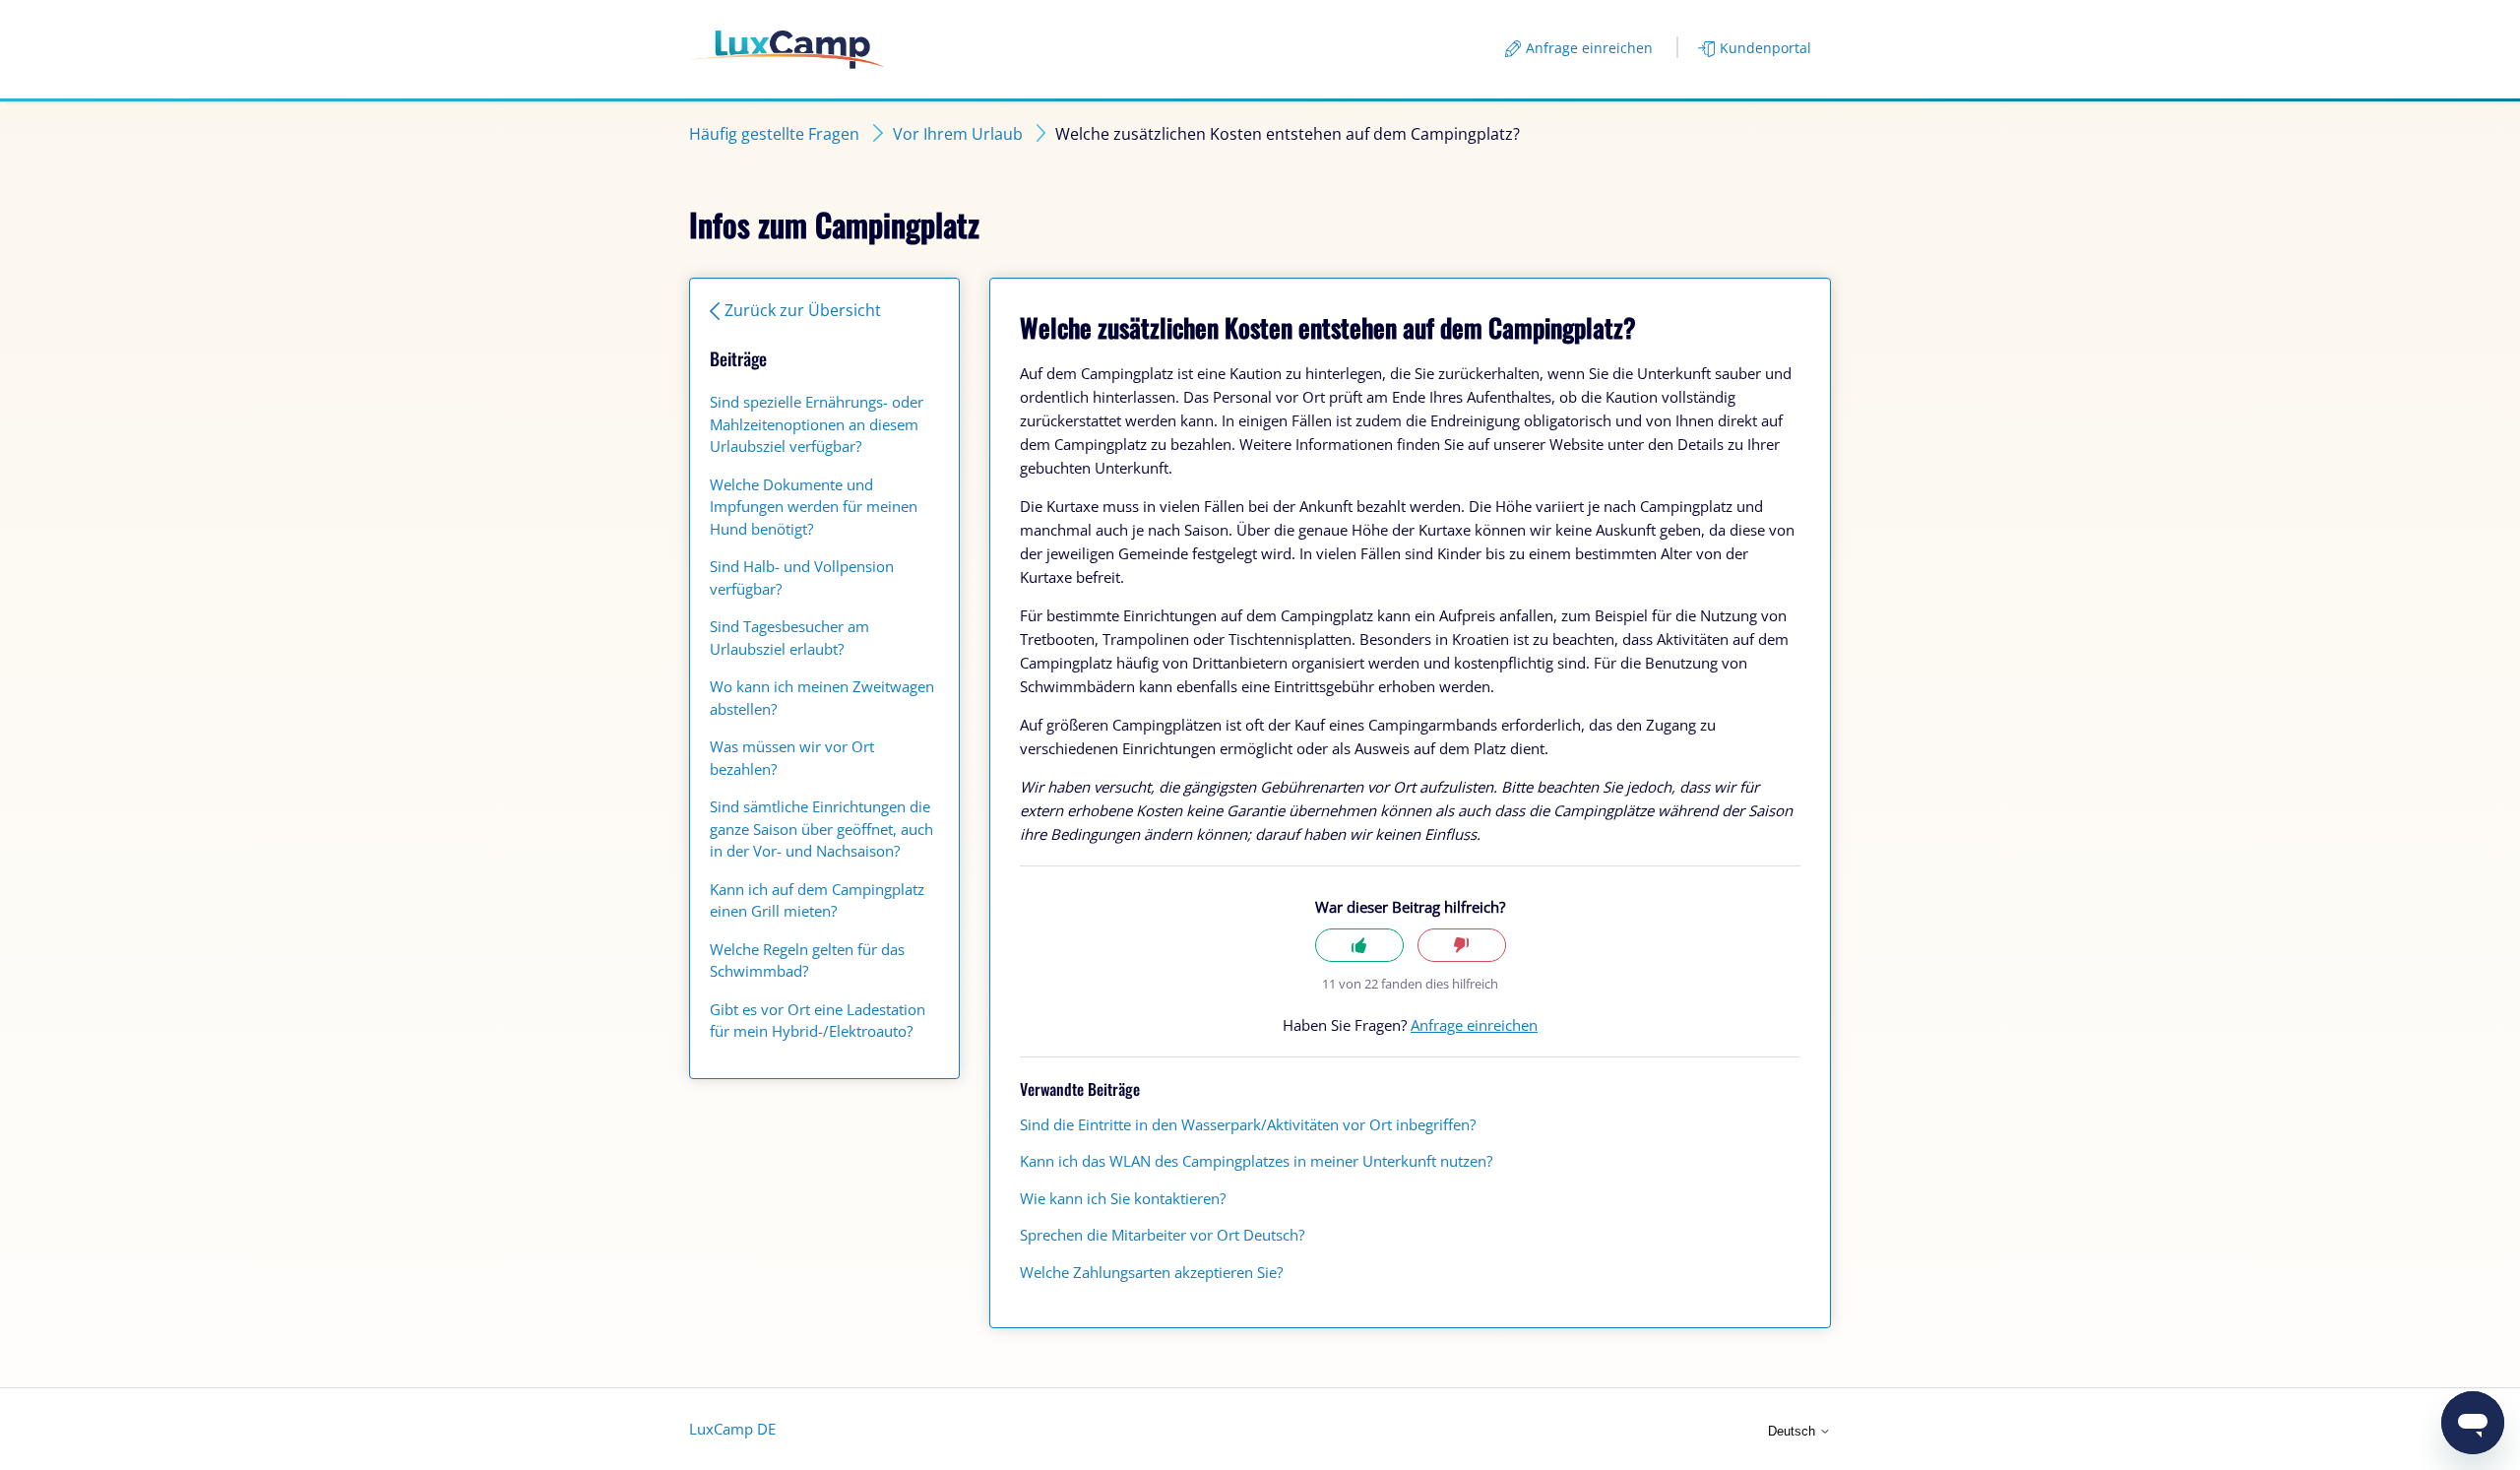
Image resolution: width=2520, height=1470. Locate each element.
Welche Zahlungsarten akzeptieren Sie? (1151, 1272)
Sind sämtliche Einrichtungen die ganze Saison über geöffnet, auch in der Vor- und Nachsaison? (821, 829)
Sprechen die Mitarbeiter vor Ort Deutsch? (1162, 1235)
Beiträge (738, 358)
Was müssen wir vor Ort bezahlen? (792, 758)
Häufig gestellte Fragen (774, 134)
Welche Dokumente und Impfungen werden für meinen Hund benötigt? (814, 507)
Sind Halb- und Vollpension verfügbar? (802, 577)
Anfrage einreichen (1589, 48)
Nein (1462, 946)
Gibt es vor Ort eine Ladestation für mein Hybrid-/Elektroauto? (818, 1021)
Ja (1359, 946)
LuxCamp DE (732, 1429)
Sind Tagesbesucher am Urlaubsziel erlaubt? (789, 638)
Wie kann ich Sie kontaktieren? (1123, 1198)
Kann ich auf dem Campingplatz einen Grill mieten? (817, 900)
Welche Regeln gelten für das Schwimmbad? (807, 960)
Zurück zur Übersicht (803, 310)
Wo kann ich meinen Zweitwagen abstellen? (822, 698)
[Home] (787, 50)
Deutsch (1794, 1431)
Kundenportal (1765, 48)
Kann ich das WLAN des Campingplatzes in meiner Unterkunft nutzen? (1256, 1161)
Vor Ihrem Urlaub (958, 134)
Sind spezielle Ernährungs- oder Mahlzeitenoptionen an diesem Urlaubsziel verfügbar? (817, 424)
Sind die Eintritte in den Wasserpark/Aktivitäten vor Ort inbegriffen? (1248, 1124)
